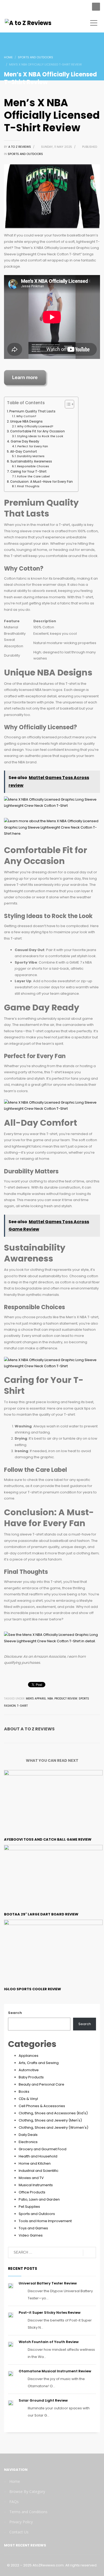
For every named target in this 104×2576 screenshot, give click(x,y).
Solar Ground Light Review (43, 2400)
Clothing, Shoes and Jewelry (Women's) (53, 2127)
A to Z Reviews (20, 147)
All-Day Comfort (24, 452)
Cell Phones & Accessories (42, 2106)
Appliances (29, 2056)
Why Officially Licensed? (35, 426)
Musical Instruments (36, 2185)
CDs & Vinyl (28, 2099)
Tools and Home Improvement (45, 2221)
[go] (89, 2253)
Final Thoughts (28, 486)
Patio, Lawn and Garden (39, 2199)
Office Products (32, 2192)
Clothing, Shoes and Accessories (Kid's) (53, 2113)
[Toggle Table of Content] (67, 404)
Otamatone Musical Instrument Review (55, 2371)
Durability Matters (31, 456)
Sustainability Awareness (31, 461)
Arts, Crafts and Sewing (39, 2063)
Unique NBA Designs (26, 421)
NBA (50, 1699)
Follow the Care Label (33, 476)
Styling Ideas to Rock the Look (40, 436)
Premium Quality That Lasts (32, 411)
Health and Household (38, 2156)
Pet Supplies (29, 2207)
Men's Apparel (36, 1699)
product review (66, 1699)
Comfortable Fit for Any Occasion (37, 431)
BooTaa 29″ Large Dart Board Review (41, 1914)
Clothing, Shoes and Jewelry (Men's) (50, 2120)
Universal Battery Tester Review (48, 2283)
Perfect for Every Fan (33, 446)
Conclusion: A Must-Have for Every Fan (41, 482)
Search (15, 2013)
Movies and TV (31, 2178)
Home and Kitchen (35, 2163)
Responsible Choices (33, 466)
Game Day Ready (25, 441)
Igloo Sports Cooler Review (33, 1989)
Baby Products (31, 2077)
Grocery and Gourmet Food (43, 2149)
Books (24, 2092)
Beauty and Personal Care (41, 2084)
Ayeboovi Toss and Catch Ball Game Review (48, 1839)
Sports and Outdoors (25, 154)
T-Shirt (22, 1706)
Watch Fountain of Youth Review (49, 2342)
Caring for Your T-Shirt (29, 472)
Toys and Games (33, 2228)
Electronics (28, 2142)
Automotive (29, 2070)
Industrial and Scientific (39, 2171)
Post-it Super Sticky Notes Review (50, 2313)
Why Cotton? (26, 416)
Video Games (31, 2235)
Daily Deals (28, 2135)
